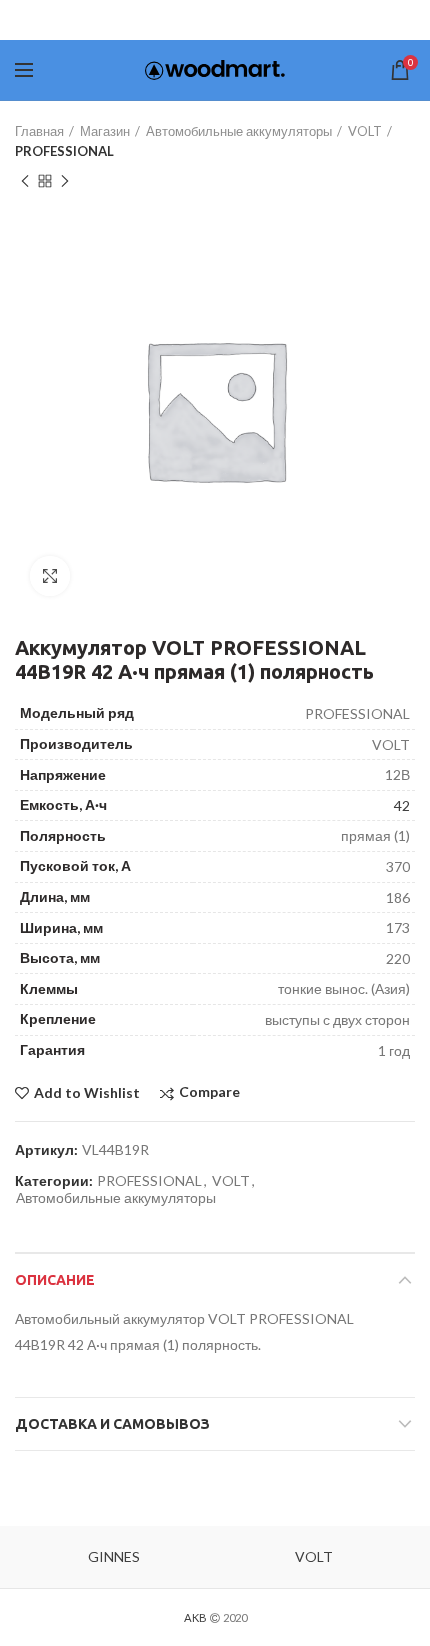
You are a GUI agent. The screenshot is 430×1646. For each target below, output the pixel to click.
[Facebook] (159, 20)
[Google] (213, 20)
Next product (65, 181)
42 (402, 805)
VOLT (365, 131)
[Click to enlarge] (50, 576)
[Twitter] (183, 20)
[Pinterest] (270, 20)
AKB (195, 1617)
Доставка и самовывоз (112, 1424)
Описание (55, 1280)
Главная (39, 131)
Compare (209, 1092)
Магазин (105, 131)
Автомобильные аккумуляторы (239, 131)
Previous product (25, 181)
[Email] (243, 20)
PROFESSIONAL (64, 151)
